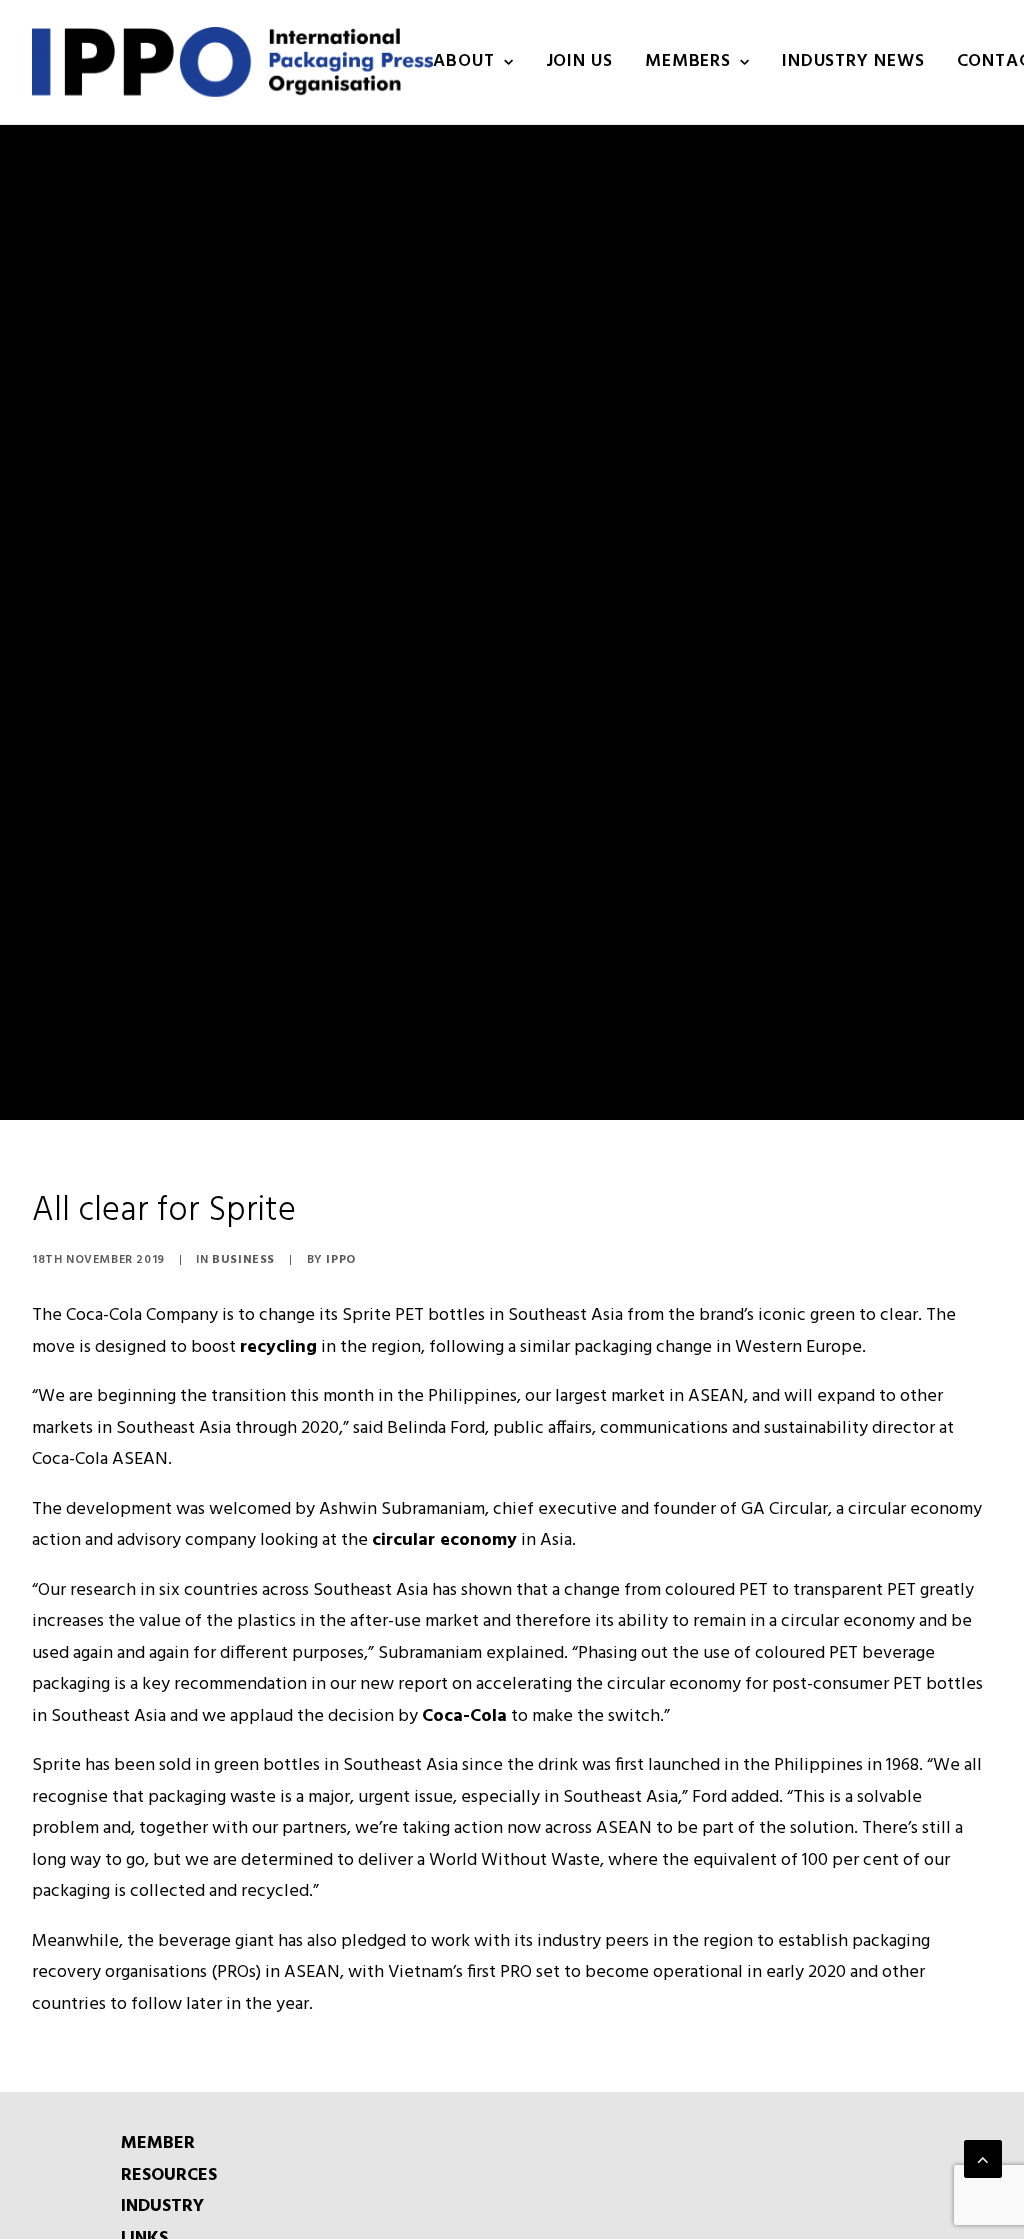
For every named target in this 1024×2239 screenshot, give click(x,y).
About (464, 61)
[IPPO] (232, 62)
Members (688, 61)
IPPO (340, 1260)
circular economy (444, 1540)
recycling (278, 1347)
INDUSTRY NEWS (853, 61)
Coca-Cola (464, 1716)
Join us (579, 61)
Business (243, 1260)
